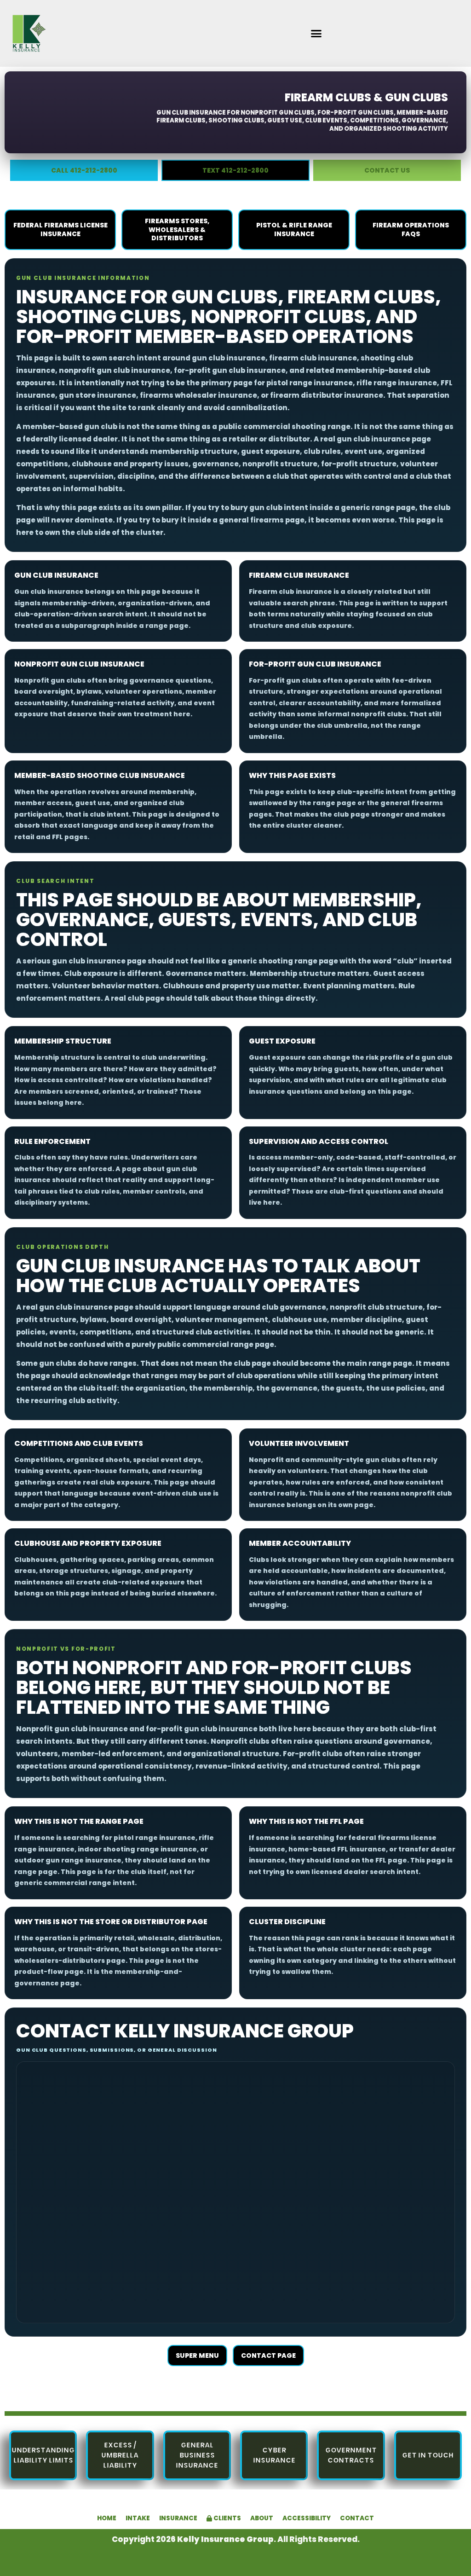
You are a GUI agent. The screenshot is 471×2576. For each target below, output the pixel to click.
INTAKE (138, 2518)
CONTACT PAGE (268, 2356)
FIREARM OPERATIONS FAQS (411, 229)
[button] (316, 34)
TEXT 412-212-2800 (235, 170)
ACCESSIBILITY (307, 2518)
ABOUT (262, 2518)
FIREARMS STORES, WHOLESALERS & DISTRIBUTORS (177, 230)
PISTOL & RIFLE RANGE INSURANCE (294, 229)
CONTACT (357, 2518)
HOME (107, 2518)
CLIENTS (227, 2518)
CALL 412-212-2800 (84, 170)
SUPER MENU (197, 2356)
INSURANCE (178, 2518)
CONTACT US (387, 170)
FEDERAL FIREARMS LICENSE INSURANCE (60, 229)
